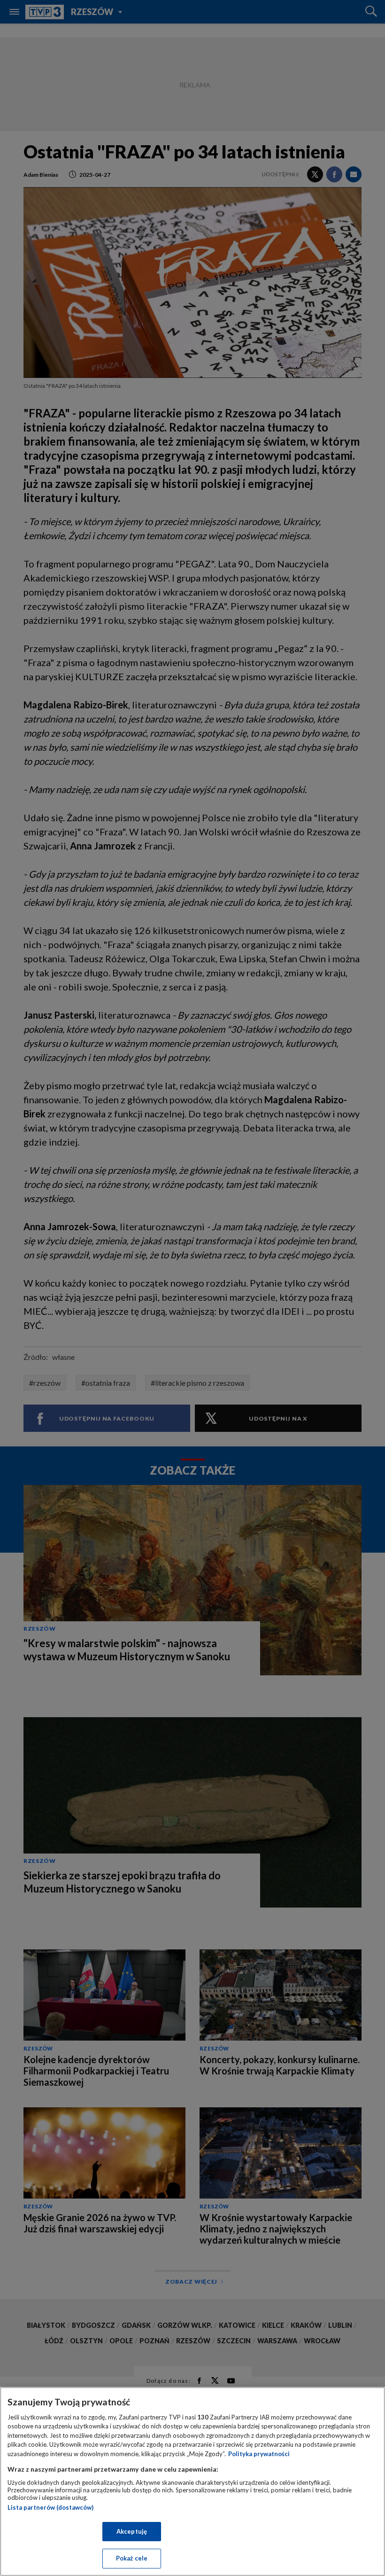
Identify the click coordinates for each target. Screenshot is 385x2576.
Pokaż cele (132, 2558)
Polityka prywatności (259, 2454)
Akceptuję (132, 2531)
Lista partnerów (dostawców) (50, 2507)
